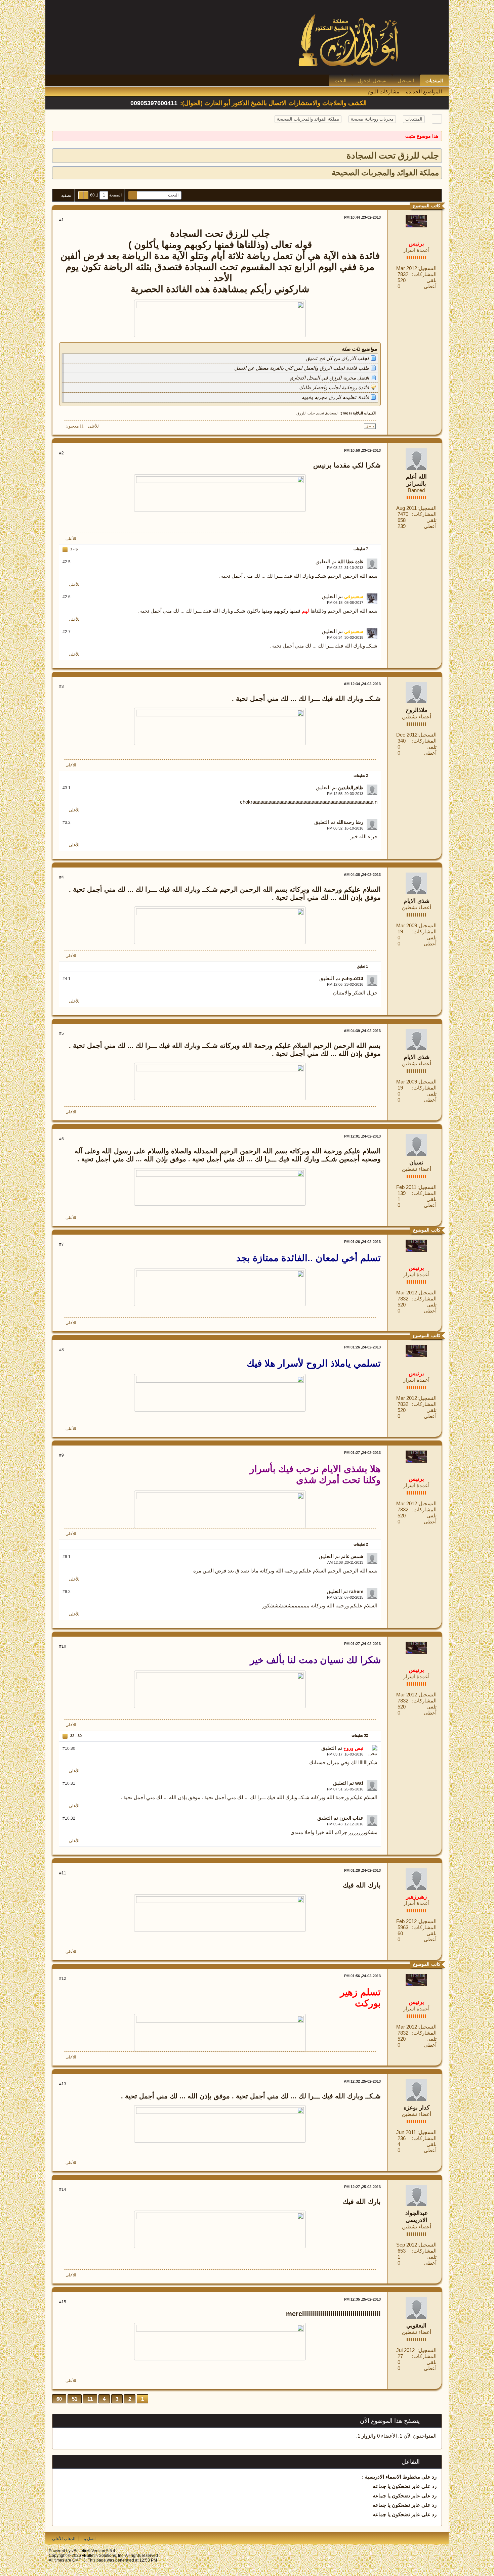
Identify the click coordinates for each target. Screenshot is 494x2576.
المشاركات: (424, 274)
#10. (69, 1748)
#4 (61, 877)
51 (75, 2399)
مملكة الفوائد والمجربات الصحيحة (308, 119)
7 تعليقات (361, 549)
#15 (63, 2302)
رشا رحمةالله (350, 822)
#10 (63, 1646)
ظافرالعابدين (351, 788)
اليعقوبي (416, 2326)
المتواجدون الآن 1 (418, 2436)
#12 (63, 1979)
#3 (61, 686)
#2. (67, 562)
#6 (61, 1139)
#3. (67, 788)
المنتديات (434, 81)
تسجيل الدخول (372, 81)
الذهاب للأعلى (64, 2539)
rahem (356, 1591)
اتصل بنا (89, 2539)
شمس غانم (352, 1556)
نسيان (416, 1163)
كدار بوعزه (417, 2108)
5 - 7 (73, 549)
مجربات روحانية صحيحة (372, 119)
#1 (61, 220)
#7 (61, 1244)
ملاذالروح (417, 710)
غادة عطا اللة (351, 562)
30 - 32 (75, 1736)
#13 (63, 2084)
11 (90, 2399)
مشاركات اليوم (383, 92)
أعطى (430, 286)
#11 (63, 1873)
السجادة (332, 413)
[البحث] (133, 195)
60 (59, 2399)
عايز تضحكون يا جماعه (396, 2486)
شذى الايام (417, 901)
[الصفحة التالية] (81, 195)
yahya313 (352, 978)
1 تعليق (362, 966)
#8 (61, 1350)
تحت (320, 413)
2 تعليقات (361, 775)
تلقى (431, 280)
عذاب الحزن (351, 1818)
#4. (67, 979)
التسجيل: (427, 268)
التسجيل (406, 81)
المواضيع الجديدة (424, 92)
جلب (311, 413)
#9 (61, 1455)
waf (359, 1783)
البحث (341, 81)
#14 (63, 2189)
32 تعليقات (360, 1735)
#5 (61, 1033)
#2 (61, 453)
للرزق (301, 413)
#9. (67, 1557)
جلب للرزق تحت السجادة (393, 156)
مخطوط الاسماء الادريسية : (391, 2477)
